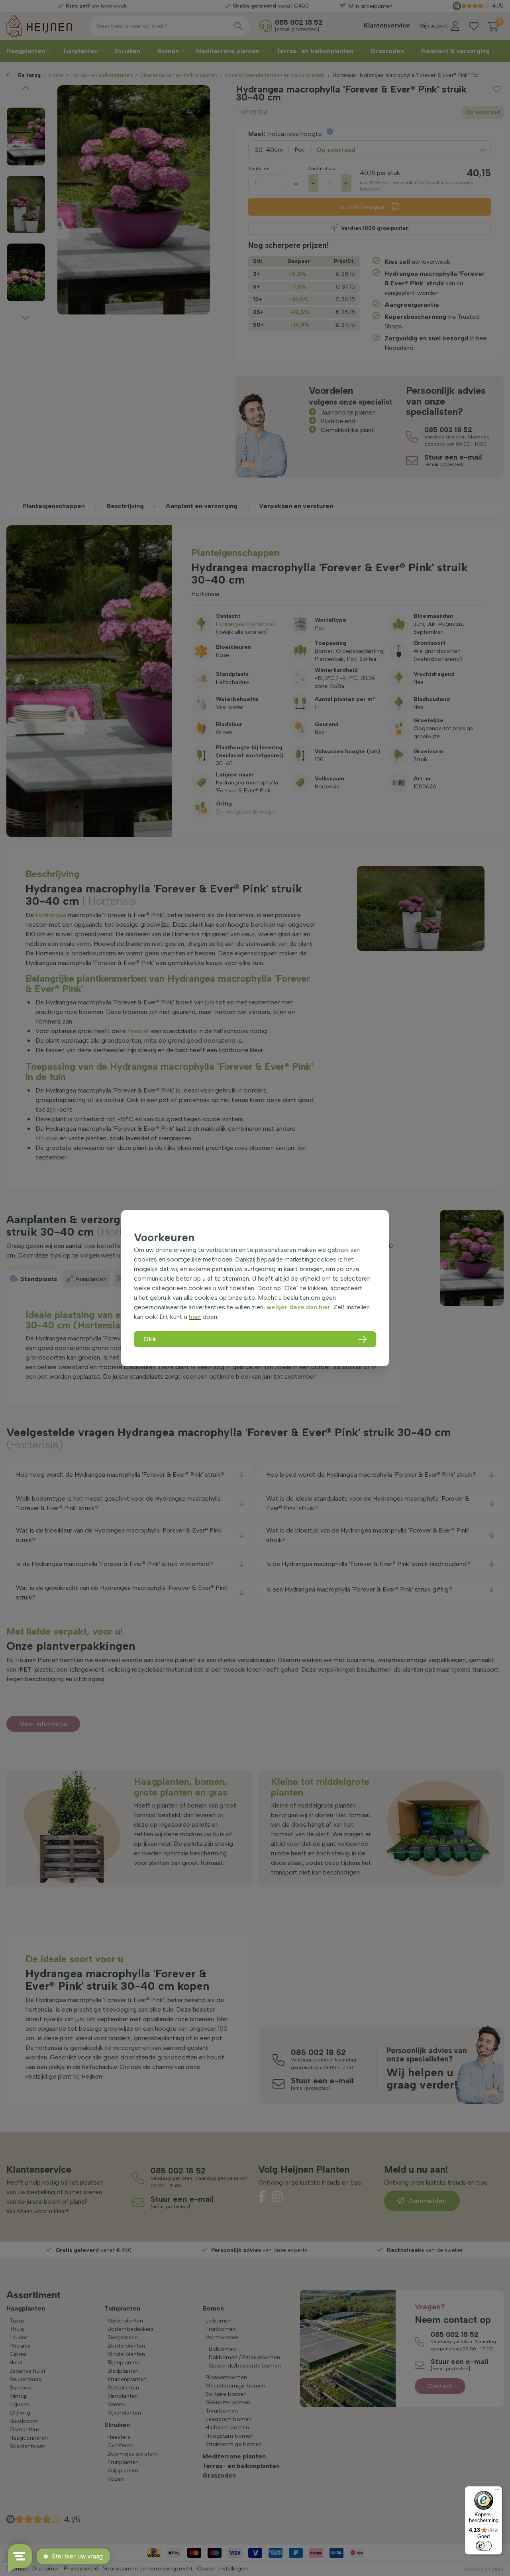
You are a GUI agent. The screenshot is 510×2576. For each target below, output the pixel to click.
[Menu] (497, 2491)
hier (195, 1317)
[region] (255, 1288)
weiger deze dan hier (299, 1307)
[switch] (484, 2546)
